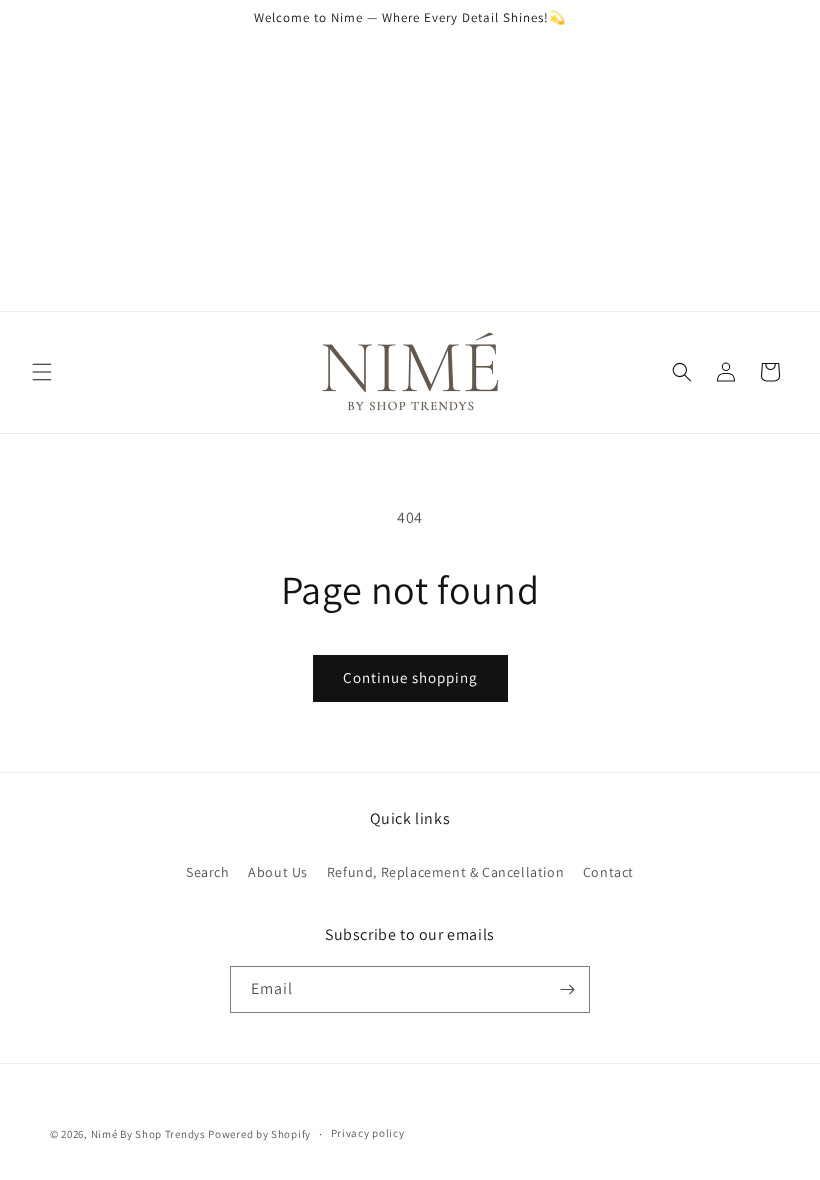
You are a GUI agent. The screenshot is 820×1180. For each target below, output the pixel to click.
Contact (608, 872)
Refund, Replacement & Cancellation (445, 872)
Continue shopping (410, 677)
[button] (42, 372)
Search (208, 872)
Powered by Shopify (259, 1134)
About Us (278, 872)
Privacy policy (368, 1133)
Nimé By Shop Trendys (148, 1134)
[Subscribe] (567, 989)
